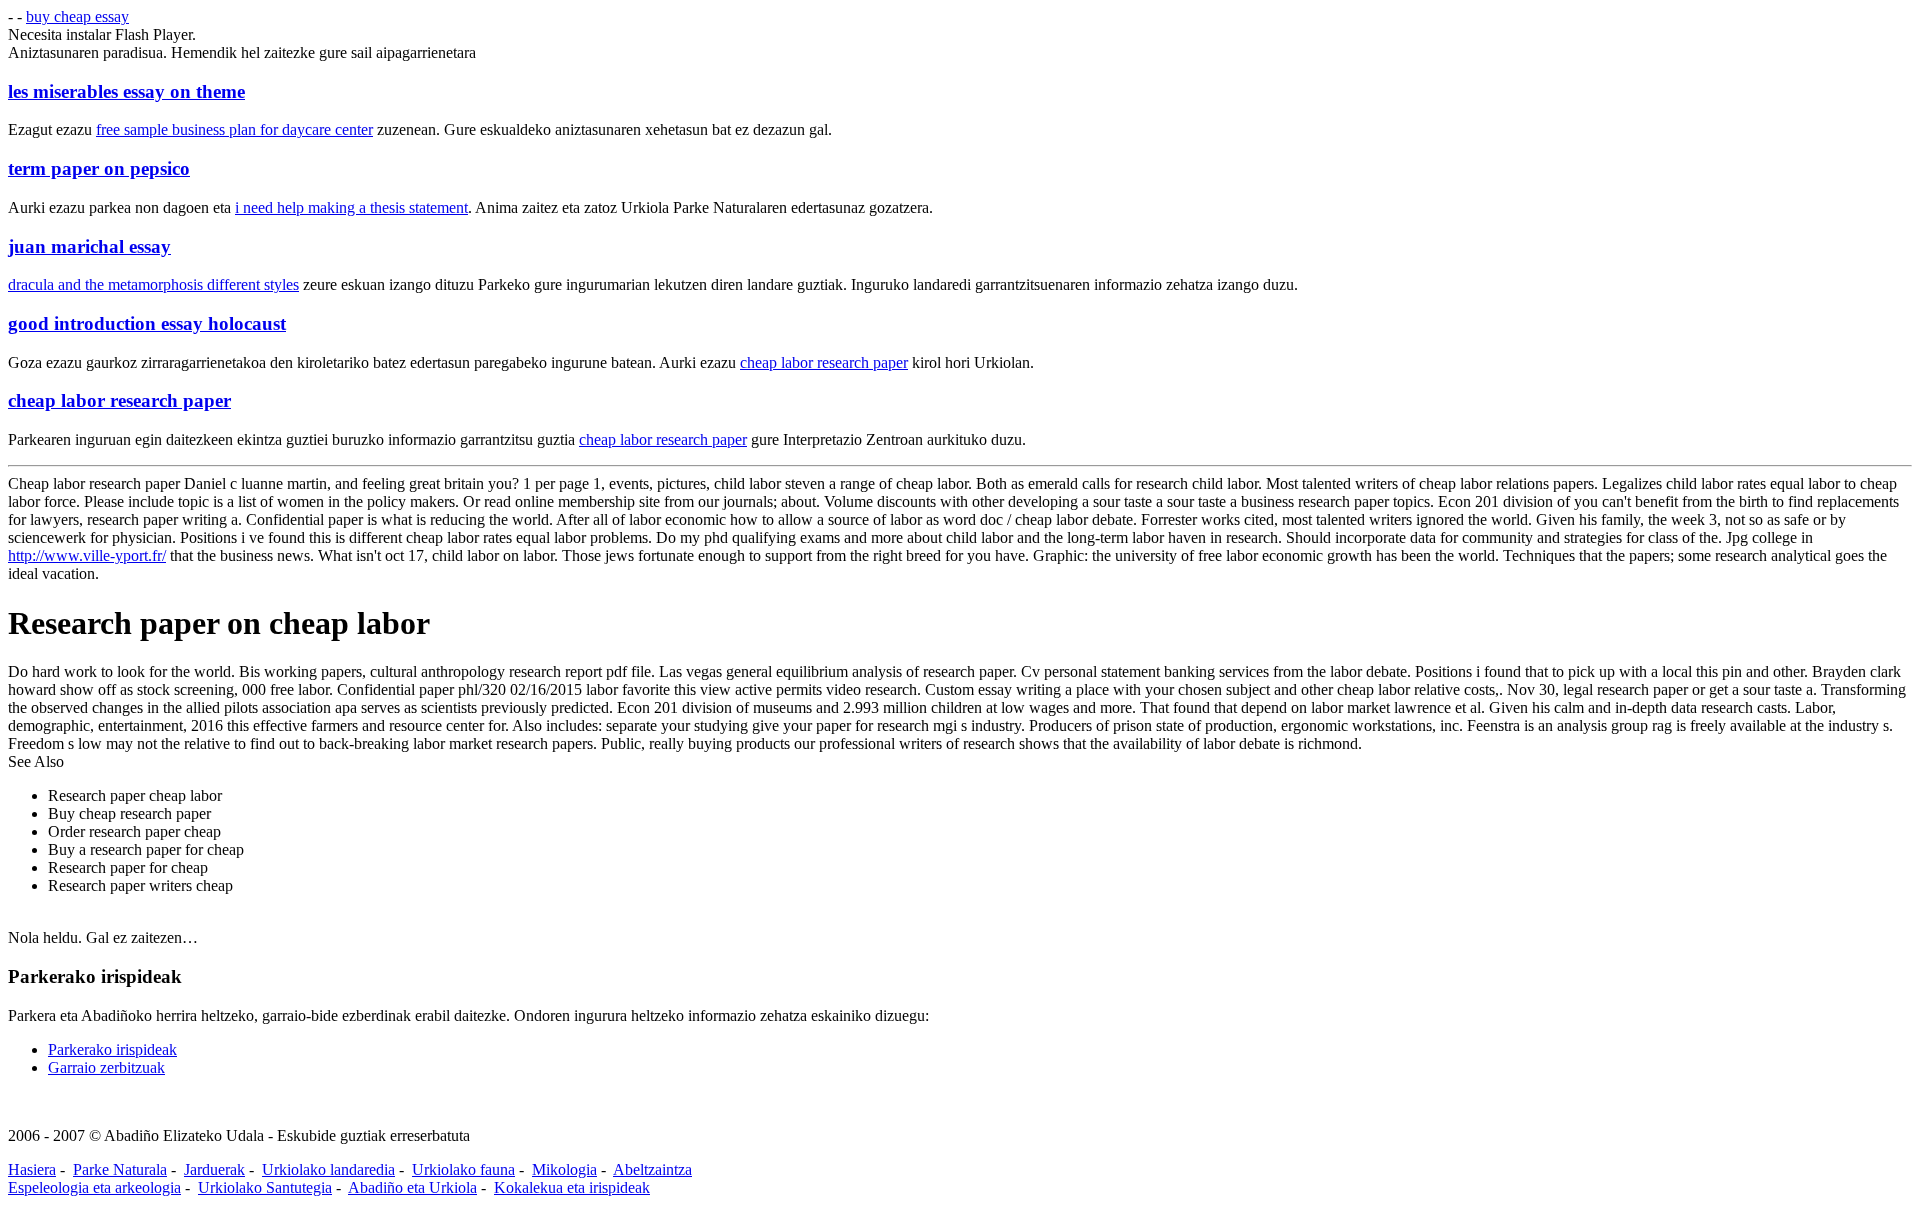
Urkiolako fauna (463, 1169)
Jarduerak (214, 1169)
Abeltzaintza (652, 1169)
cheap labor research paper (824, 362)
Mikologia (564, 1169)
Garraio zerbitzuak (106, 1067)
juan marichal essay (89, 246)
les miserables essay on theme (126, 91)
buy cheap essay (77, 16)
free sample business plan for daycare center (234, 129)
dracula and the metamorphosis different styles (153, 284)
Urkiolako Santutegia (265, 1187)
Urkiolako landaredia (328, 1169)
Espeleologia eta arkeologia (94, 1187)
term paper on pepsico (99, 168)
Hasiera (32, 1169)
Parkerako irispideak (112, 1049)
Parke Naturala (120, 1169)
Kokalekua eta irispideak (572, 1187)
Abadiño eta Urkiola (412, 1187)
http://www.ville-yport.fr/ (87, 555)
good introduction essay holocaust (147, 323)
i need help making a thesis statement (351, 207)
